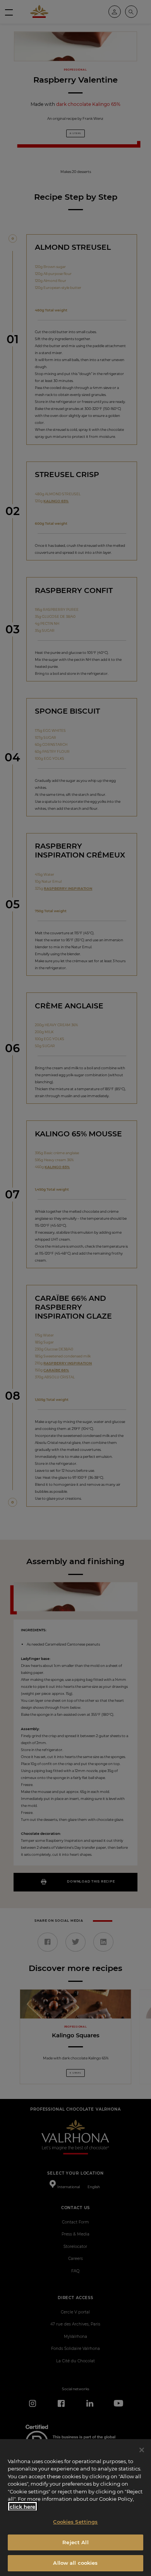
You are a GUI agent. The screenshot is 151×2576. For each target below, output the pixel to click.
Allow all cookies (75, 2563)
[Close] (142, 2450)
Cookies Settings (75, 2522)
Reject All (75, 2542)
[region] (75, 2508)
